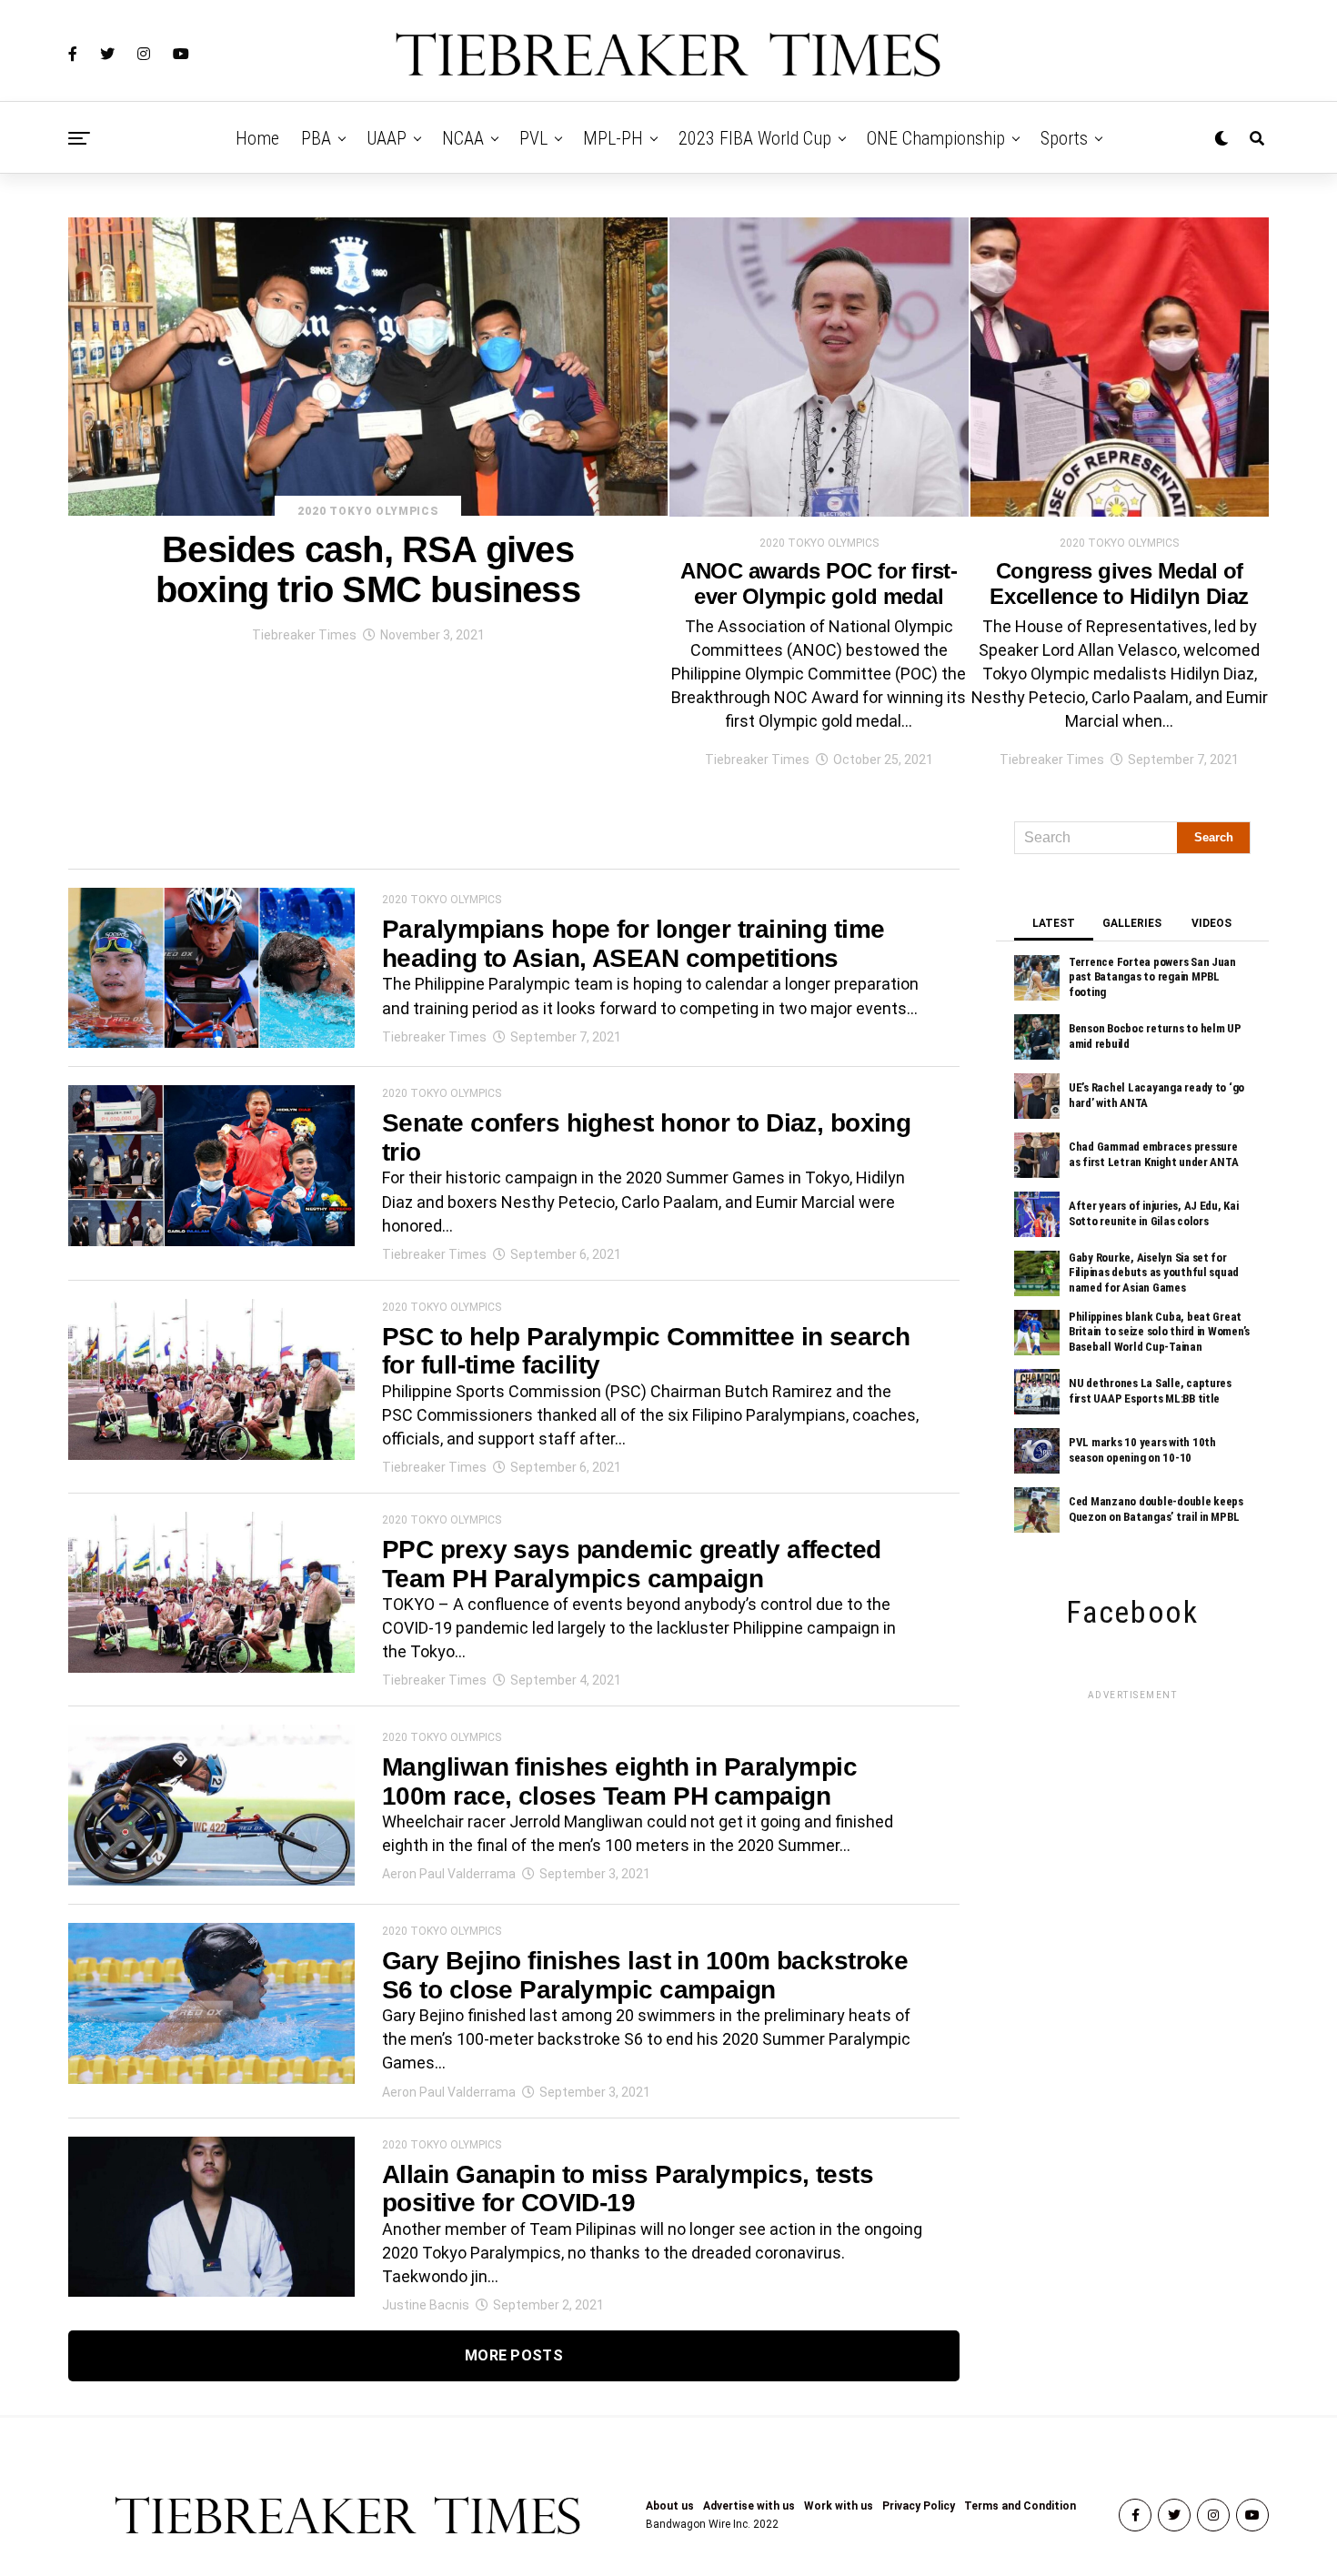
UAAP (387, 138)
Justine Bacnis (426, 2305)
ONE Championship (936, 138)
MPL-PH (613, 138)
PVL (533, 138)
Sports (1064, 138)
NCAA (463, 138)
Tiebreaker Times (304, 635)
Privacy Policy (919, 2506)
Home (257, 138)
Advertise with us (749, 2506)
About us (670, 2506)
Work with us (839, 2506)
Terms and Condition (1020, 2506)
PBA (316, 138)
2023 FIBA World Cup (755, 138)
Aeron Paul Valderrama (449, 1874)
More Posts (514, 2355)
